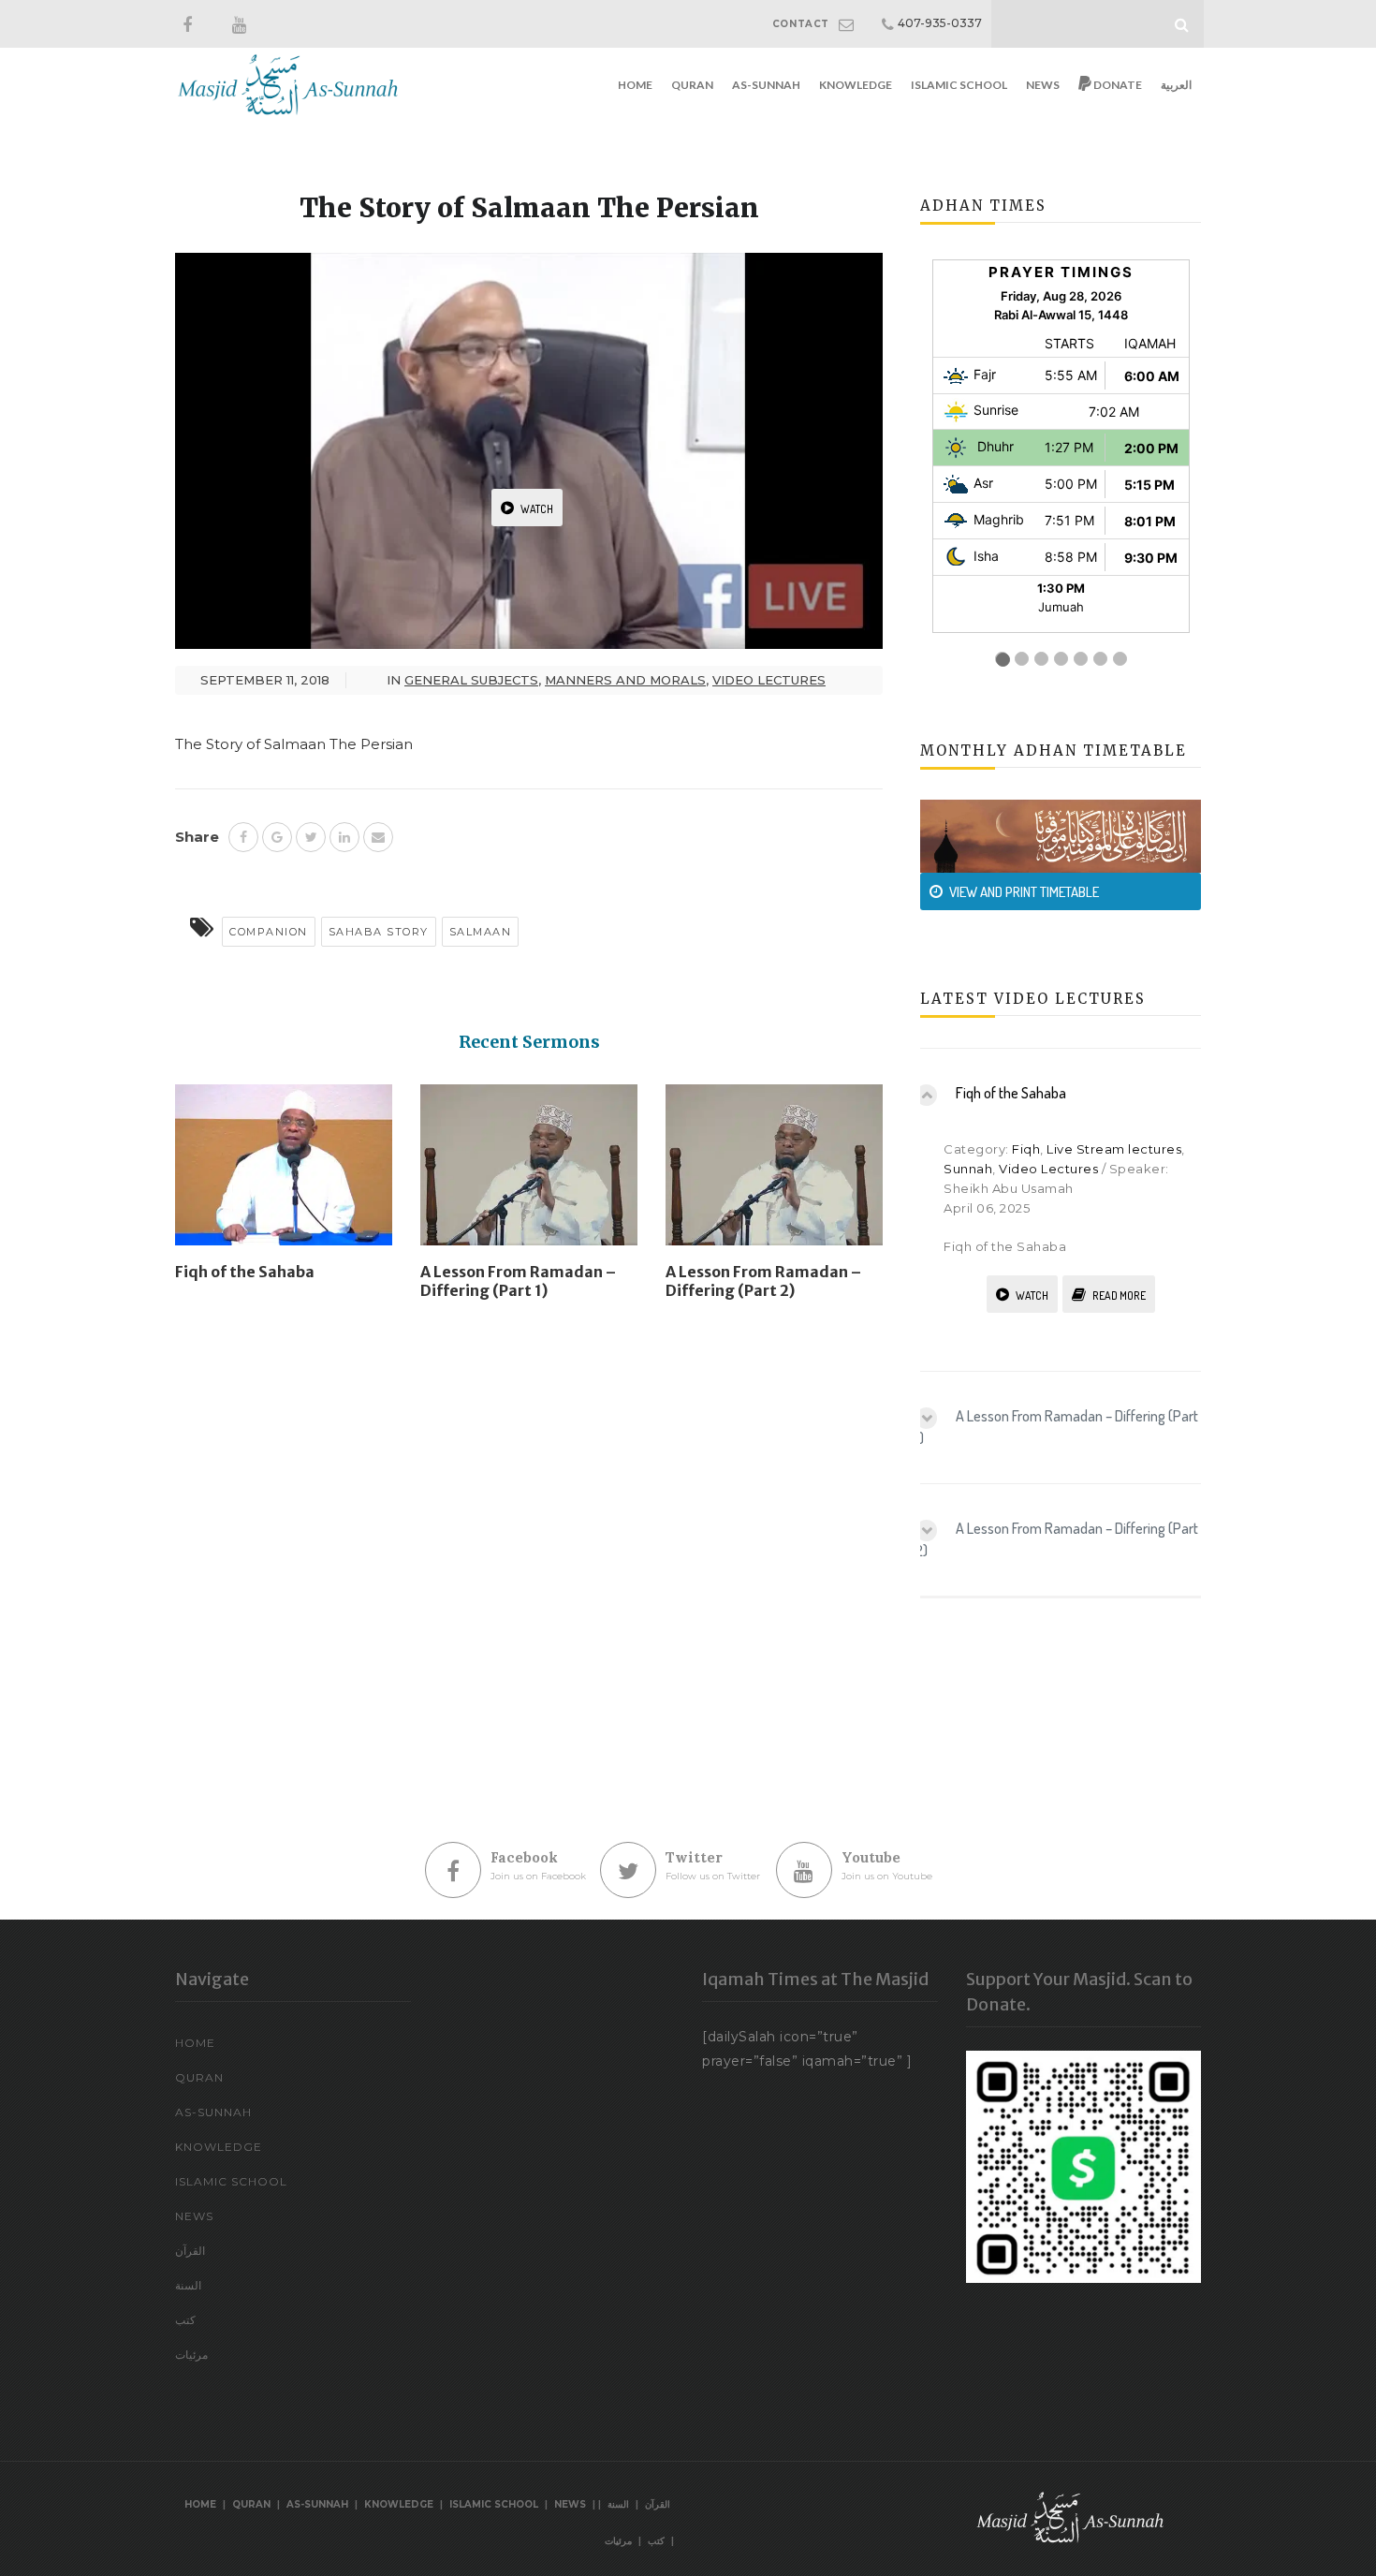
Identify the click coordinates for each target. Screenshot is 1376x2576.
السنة (188, 2285)
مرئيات (191, 2355)
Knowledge (856, 85)
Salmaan (481, 932)
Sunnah (968, 1169)
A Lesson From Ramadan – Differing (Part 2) (763, 1281)
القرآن (190, 2251)
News (1043, 85)
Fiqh (1026, 1149)
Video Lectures (769, 680)
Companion (269, 932)
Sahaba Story (379, 932)
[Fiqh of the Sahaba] (284, 1172)
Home (635, 85)
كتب (185, 2320)
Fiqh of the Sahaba (245, 1272)
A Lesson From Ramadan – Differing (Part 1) (518, 1281)
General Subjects (471, 680)
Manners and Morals (625, 680)
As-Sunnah (766, 85)
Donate (1117, 85)
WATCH (537, 509)
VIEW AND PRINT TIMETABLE (1024, 892)
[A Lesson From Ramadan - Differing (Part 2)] (774, 1172)
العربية (1176, 85)
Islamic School (959, 85)
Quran (692, 85)
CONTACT (801, 24)
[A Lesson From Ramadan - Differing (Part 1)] (529, 1172)
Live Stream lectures (1114, 1149)
